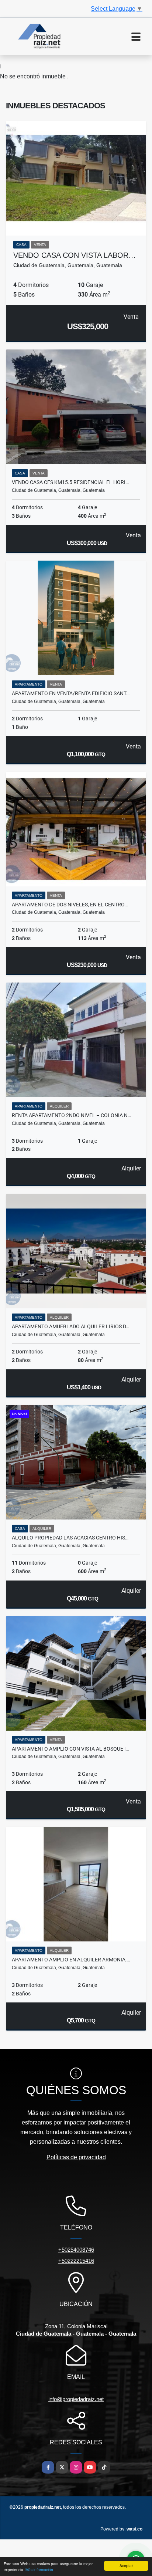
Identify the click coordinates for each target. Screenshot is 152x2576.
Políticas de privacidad (76, 2157)
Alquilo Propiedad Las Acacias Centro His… (70, 1538)
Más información (39, 2570)
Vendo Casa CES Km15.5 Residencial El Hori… (70, 482)
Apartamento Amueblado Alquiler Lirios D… (70, 1326)
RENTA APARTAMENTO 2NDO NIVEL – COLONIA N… (71, 1115)
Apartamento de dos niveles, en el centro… (70, 905)
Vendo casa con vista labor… (75, 255)
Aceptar (126, 2565)
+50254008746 (76, 2250)
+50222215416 (76, 2261)
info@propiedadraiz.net (76, 2399)
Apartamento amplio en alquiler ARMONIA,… (71, 1960)
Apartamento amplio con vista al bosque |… (70, 1749)
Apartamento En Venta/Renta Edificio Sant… (71, 693)
